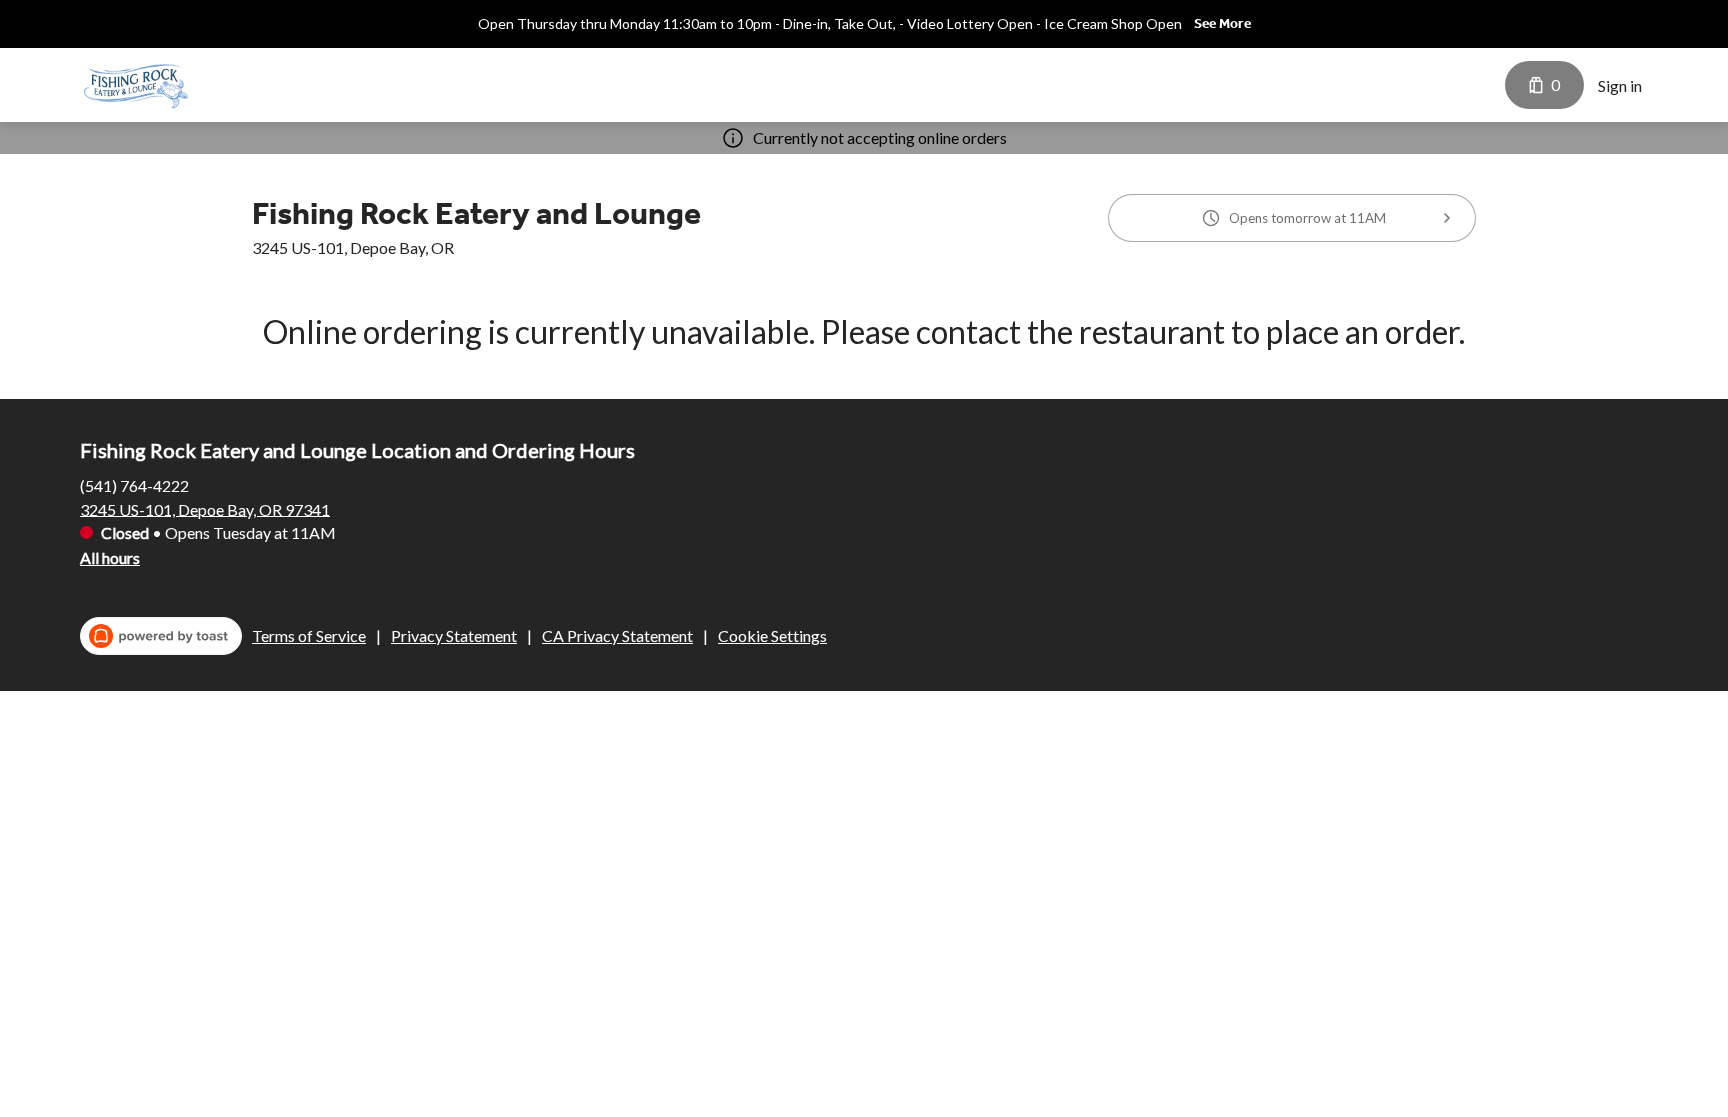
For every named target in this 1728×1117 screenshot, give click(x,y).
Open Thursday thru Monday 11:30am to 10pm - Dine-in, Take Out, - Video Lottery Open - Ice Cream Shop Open (830, 23)
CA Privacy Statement (617, 635)
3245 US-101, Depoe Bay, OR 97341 (205, 508)
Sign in (1620, 85)
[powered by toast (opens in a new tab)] (161, 636)
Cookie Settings (772, 635)
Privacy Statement (454, 635)
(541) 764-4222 (134, 484)
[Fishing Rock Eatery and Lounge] (136, 85)
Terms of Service (309, 635)
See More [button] (1222, 23)
